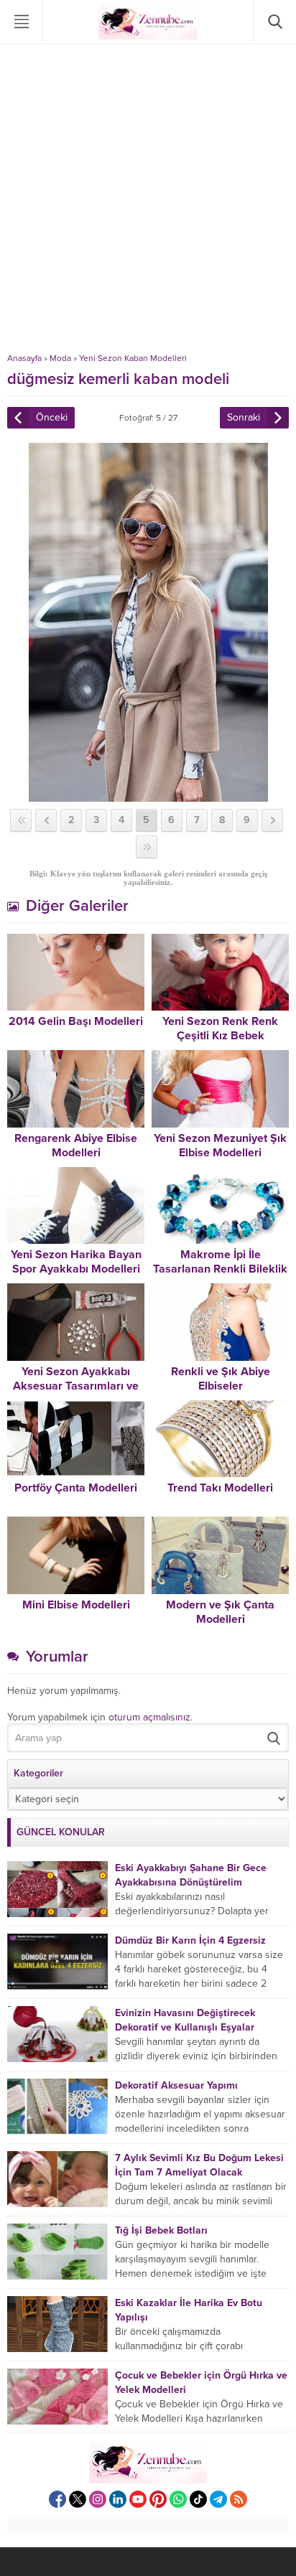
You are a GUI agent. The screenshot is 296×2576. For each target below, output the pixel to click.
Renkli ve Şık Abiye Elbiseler (221, 1379)
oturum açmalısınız (149, 1717)
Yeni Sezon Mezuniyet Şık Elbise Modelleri (220, 1146)
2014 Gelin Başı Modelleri (76, 1021)
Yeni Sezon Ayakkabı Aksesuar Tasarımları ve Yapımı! (76, 1386)
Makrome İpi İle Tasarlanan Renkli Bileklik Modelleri (220, 1269)
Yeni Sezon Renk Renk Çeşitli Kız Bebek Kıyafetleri (220, 1036)
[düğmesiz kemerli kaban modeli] (148, 796)
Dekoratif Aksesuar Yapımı (176, 2085)
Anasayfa (24, 358)
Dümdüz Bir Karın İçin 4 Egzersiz (190, 1940)
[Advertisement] (148, 198)
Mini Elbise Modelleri (76, 1605)
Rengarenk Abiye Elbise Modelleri (76, 1146)
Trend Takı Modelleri (220, 1488)
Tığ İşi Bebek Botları (161, 2230)
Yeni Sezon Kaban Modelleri (133, 358)
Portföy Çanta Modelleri (76, 1488)
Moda (60, 358)
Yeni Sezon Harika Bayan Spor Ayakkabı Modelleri (76, 1262)
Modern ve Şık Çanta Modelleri (220, 1612)
